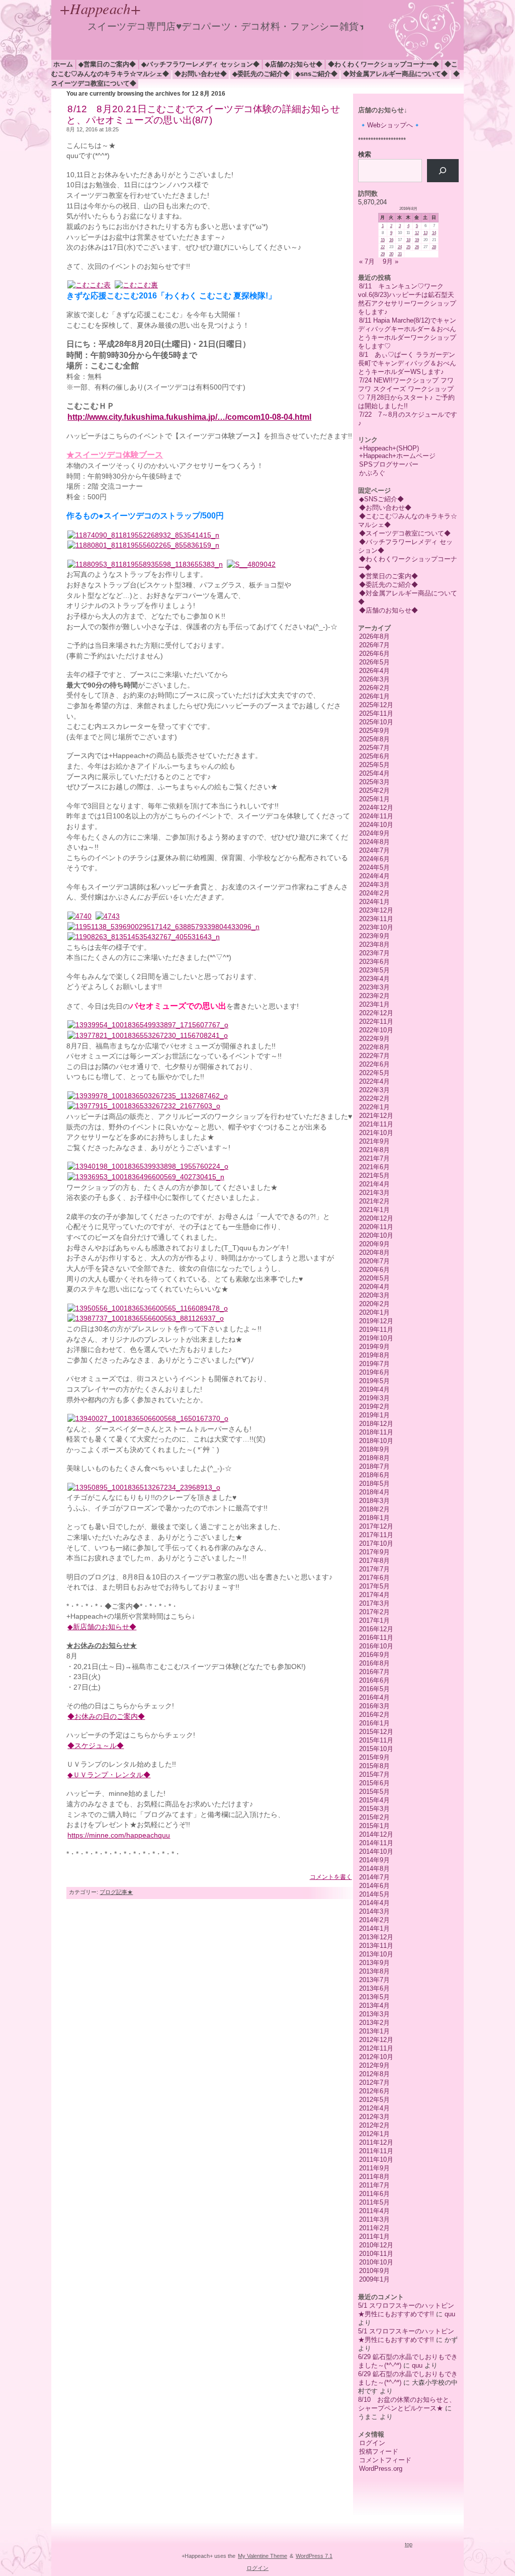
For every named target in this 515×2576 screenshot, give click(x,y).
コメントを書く (331, 1877)
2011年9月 (374, 2168)
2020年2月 (374, 1304)
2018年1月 (374, 1518)
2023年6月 (374, 962)
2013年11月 (376, 1946)
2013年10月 (376, 1954)
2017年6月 (374, 1578)
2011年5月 (374, 2202)
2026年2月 (374, 688)
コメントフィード (385, 2460)
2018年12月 (376, 1424)
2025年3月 (374, 782)
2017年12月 (376, 1526)
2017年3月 (374, 1603)
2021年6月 (374, 1167)
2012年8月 (374, 2074)
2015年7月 (374, 1774)
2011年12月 (376, 2142)
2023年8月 (374, 944)
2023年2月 (374, 996)
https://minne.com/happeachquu (119, 1835)
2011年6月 (374, 2194)
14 (434, 233)
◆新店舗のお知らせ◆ (102, 1627)
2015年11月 (376, 1740)
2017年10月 (376, 1543)
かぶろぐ (372, 473)
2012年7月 (374, 2082)
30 (391, 254)
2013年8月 (374, 1971)
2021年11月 (376, 1124)
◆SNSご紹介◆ (316, 74)
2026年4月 (374, 671)
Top (409, 2544)
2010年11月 (376, 2254)
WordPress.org (381, 2469)
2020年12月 (376, 1218)
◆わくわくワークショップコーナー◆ (383, 64)
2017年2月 (374, 1612)
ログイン (372, 2443)
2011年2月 (374, 2228)
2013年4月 (374, 2005)
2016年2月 (374, 1715)
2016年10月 (376, 1646)
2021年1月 (374, 1210)
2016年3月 (374, 1706)
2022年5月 (374, 1073)
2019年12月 (376, 1321)
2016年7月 (374, 1672)
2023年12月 (376, 910)
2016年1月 (374, 1723)
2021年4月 (374, 1184)
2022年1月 (374, 1107)
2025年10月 (376, 722)
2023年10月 (376, 927)
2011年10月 (376, 2160)
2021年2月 (374, 1201)
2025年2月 (374, 790)
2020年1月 (374, 1312)
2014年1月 (374, 1928)
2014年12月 (376, 1834)
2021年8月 (374, 1150)
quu (450, 2314)
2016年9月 (374, 1655)
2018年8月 (374, 1458)
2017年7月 (374, 1569)
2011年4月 (374, 2211)
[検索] (443, 170)
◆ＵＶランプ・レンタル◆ (109, 1775)
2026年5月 (374, 662)
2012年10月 (376, 2057)
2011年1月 (374, 2237)
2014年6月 (374, 1886)
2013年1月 (374, 2031)
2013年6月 (374, 1988)
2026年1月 (374, 696)
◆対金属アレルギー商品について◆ (395, 74)
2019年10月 (376, 1338)
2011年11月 (376, 2151)
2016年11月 (376, 1638)
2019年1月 (374, 1415)
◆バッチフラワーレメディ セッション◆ (200, 64)
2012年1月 (374, 2134)
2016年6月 (374, 1680)
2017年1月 (374, 1620)
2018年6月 (374, 1475)
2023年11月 (376, 919)
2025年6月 (374, 756)
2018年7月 (374, 1466)
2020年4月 (374, 1287)
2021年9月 (374, 1141)
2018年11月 (376, 1432)
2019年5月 (374, 1381)
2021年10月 (376, 1133)
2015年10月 (376, 1749)
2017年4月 (374, 1595)
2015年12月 (376, 1732)
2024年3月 (374, 885)
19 (417, 240)
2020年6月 (374, 1270)
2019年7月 (374, 1364)
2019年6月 (374, 1372)
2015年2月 (374, 1817)
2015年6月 (374, 1783)
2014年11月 (376, 1843)
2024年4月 (374, 876)
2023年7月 (374, 953)
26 (417, 247)
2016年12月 (376, 1629)
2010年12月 (376, 2245)
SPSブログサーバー (389, 464)
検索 (365, 154)
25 (408, 247)
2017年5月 (374, 1586)
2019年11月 (376, 1330)
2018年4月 (374, 1492)
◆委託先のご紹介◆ (261, 74)
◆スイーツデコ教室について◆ (405, 533)
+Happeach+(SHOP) (389, 448)
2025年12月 (376, 705)
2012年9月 (374, 2065)
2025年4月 (374, 773)
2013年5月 (374, 1997)
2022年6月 (374, 1064)
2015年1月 (374, 1826)
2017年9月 (374, 1552)
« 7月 (367, 261)
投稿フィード (379, 2451)
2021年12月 (376, 1116)
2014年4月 (374, 1903)
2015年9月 (374, 1757)
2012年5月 (374, 2100)
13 (425, 233)
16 (391, 240)
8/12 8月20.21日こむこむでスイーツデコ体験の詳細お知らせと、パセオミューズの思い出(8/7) (203, 115)
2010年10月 (376, 2262)
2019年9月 (374, 1347)
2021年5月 (374, 1176)
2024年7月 (374, 850)
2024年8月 (374, 842)
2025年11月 (376, 713)
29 (383, 254)
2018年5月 (374, 1484)
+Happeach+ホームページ (397, 456)
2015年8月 (374, 1766)
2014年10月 (376, 1851)
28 (434, 247)
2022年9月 (374, 1039)
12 (417, 233)
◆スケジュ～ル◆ (96, 1746)
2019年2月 (374, 1407)
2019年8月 (374, 1355)
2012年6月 (374, 2091)
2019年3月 (374, 1398)
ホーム (63, 64)
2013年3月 (374, 2014)
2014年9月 (374, 1860)
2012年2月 (374, 2125)
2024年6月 (374, 859)
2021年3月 (374, 1193)
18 (408, 240)
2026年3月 (374, 679)
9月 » (391, 261)
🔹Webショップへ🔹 (390, 125)
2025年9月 (374, 731)
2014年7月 (374, 1877)
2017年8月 (374, 1561)
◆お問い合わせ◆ (201, 74)
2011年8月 (374, 2177)
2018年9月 (374, 1449)
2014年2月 (374, 1920)
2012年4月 (374, 2108)
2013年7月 (374, 1980)
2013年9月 (374, 1963)
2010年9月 (374, 2271)
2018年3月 (374, 1501)
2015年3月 (374, 1809)
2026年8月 (374, 636)
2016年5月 (374, 1689)
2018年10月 (376, 1441)
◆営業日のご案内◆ (107, 64)
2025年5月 (374, 765)
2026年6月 (374, 654)
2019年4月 (374, 1389)
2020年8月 (374, 1253)
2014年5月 (374, 1894)
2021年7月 (374, 1158)
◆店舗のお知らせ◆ (294, 64)
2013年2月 (374, 2023)
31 (400, 254)
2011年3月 (374, 2219)
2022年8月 (374, 1047)
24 (400, 247)
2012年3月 (374, 2117)
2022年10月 (376, 1030)
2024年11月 (376, 816)
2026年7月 (374, 645)
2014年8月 (374, 1869)
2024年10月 (376, 825)
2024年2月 (374, 893)
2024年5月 (374, 867)
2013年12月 (376, 1937)
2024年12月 (376, 808)
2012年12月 (376, 2040)
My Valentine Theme (263, 2556)
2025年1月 (374, 799)
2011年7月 (374, 2185)
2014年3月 (374, 1911)
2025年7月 (374, 748)
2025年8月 (374, 739)
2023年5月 (374, 970)
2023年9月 (374, 936)
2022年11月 (376, 1021)
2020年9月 (374, 1244)
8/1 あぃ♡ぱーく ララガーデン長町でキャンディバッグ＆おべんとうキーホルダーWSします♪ (407, 363)
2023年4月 (374, 979)
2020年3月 (374, 1295)
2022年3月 (374, 1090)
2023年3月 (374, 987)
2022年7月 (374, 1056)
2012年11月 (376, 2048)
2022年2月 (374, 1098)
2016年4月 (374, 1697)
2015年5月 (374, 1792)
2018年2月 (374, 1509)
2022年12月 (376, 1013)
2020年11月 (376, 1227)
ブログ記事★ (116, 1892)
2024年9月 (374, 833)
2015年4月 (374, 1800)
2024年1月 (374, 902)
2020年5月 (374, 1278)
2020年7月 (374, 1261)
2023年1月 (374, 1004)
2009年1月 (374, 2279)
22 (383, 247)
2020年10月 (376, 1235)
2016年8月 (374, 1663)
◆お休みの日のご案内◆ (106, 1717)
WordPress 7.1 (314, 2556)
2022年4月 (374, 1081)
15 (383, 240)
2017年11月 (376, 1535)
